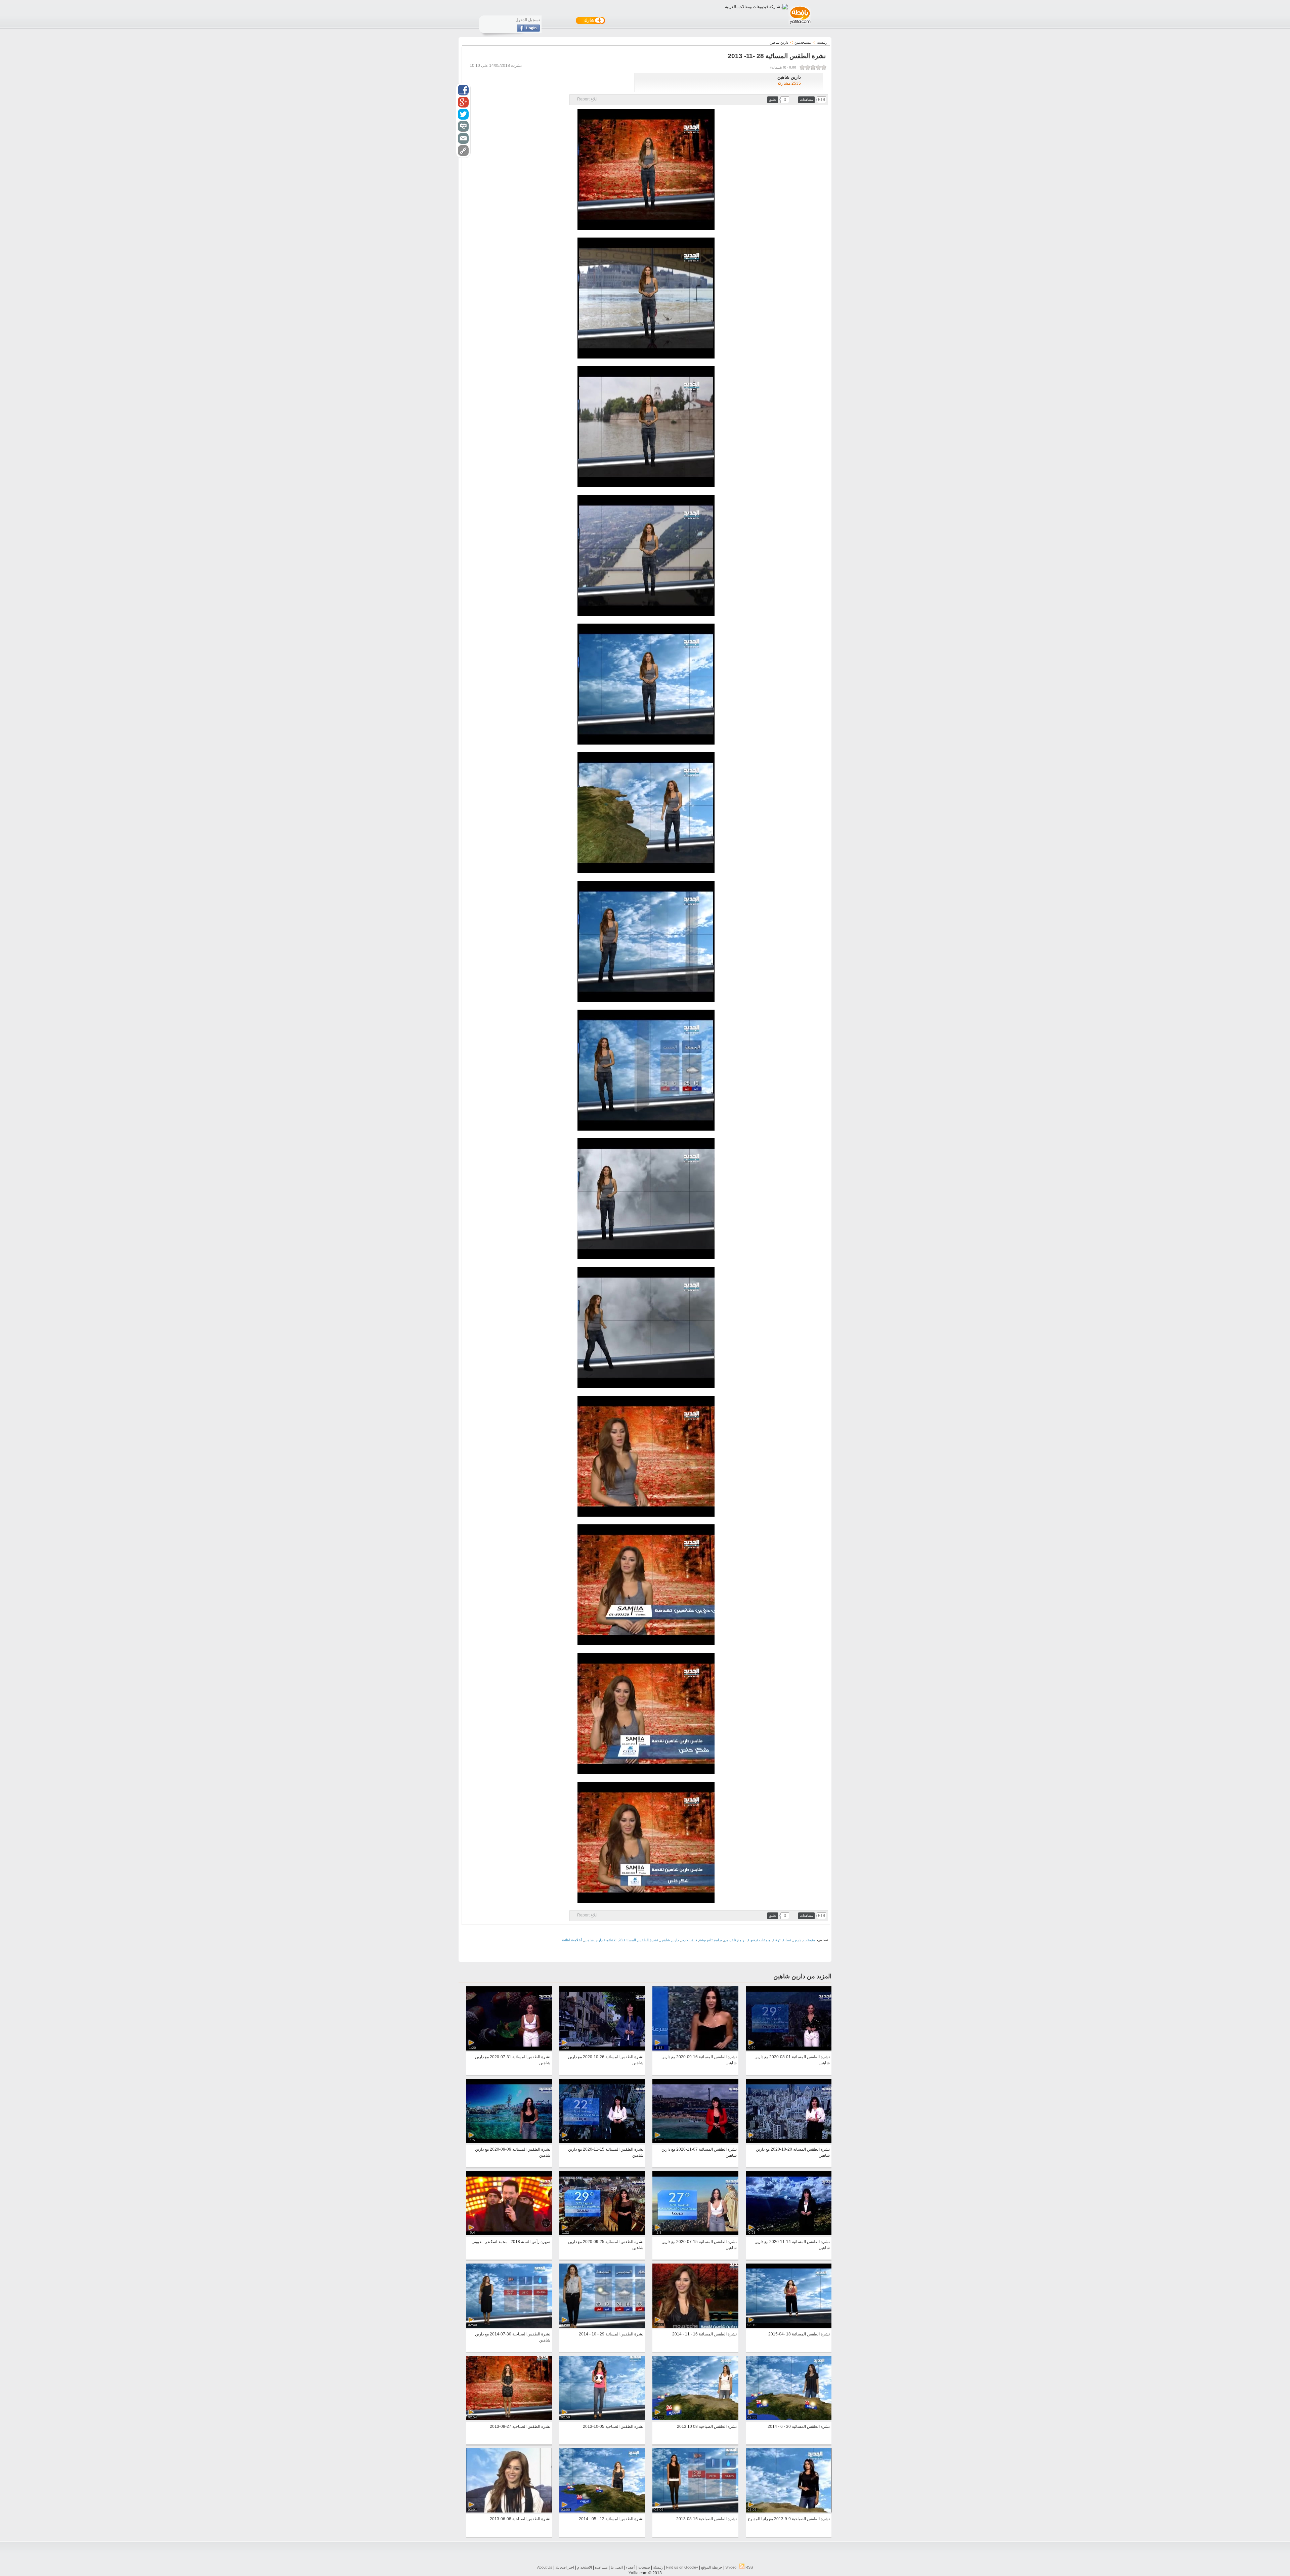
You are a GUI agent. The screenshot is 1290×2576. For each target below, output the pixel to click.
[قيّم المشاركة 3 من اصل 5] (813, 67)
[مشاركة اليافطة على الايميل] (463, 138)
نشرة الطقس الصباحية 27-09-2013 (520, 2426)
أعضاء (631, 2567)
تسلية (787, 1940)
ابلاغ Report (587, 99)
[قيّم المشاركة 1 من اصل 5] (824, 67)
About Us (545, 2567)
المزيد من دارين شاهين (802, 1976)
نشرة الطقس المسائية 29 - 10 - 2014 (611, 2334)
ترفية (777, 1940)
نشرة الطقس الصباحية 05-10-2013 (613, 2426)
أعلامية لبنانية (572, 1940)
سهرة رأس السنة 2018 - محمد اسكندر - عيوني (511, 2242)
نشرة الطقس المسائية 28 (638, 1940)
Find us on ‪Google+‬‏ (682, 2567)
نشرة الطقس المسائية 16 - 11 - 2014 (704, 2334)
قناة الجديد (689, 1940)
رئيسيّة (658, 2567)
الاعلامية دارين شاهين (600, 1940)
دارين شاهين (670, 1940)
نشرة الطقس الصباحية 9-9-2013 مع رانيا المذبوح (789, 2519)
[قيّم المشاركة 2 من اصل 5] (818, 67)
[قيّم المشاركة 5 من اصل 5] (802, 67)
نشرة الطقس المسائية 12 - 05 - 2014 (611, 2519)
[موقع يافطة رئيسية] (800, 25)
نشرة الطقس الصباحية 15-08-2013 (706, 2519)
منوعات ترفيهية (759, 1940)
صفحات (644, 2567)
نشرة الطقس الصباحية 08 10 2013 (707, 2426)
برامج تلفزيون (735, 1940)
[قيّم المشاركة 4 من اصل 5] (808, 67)
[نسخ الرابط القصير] (463, 151)
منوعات (809, 1940)
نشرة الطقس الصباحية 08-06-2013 (520, 2519)
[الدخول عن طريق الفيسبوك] (528, 30)
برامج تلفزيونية (711, 1940)
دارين (797, 1940)
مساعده (601, 2567)
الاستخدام (585, 2567)
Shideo (731, 2567)
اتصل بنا (617, 2567)
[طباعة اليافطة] (463, 126)
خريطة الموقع (712, 2567)
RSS (749, 2567)
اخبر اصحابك (565, 2567)
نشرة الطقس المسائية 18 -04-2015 (799, 2334)
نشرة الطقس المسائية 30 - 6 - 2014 (799, 2426)
